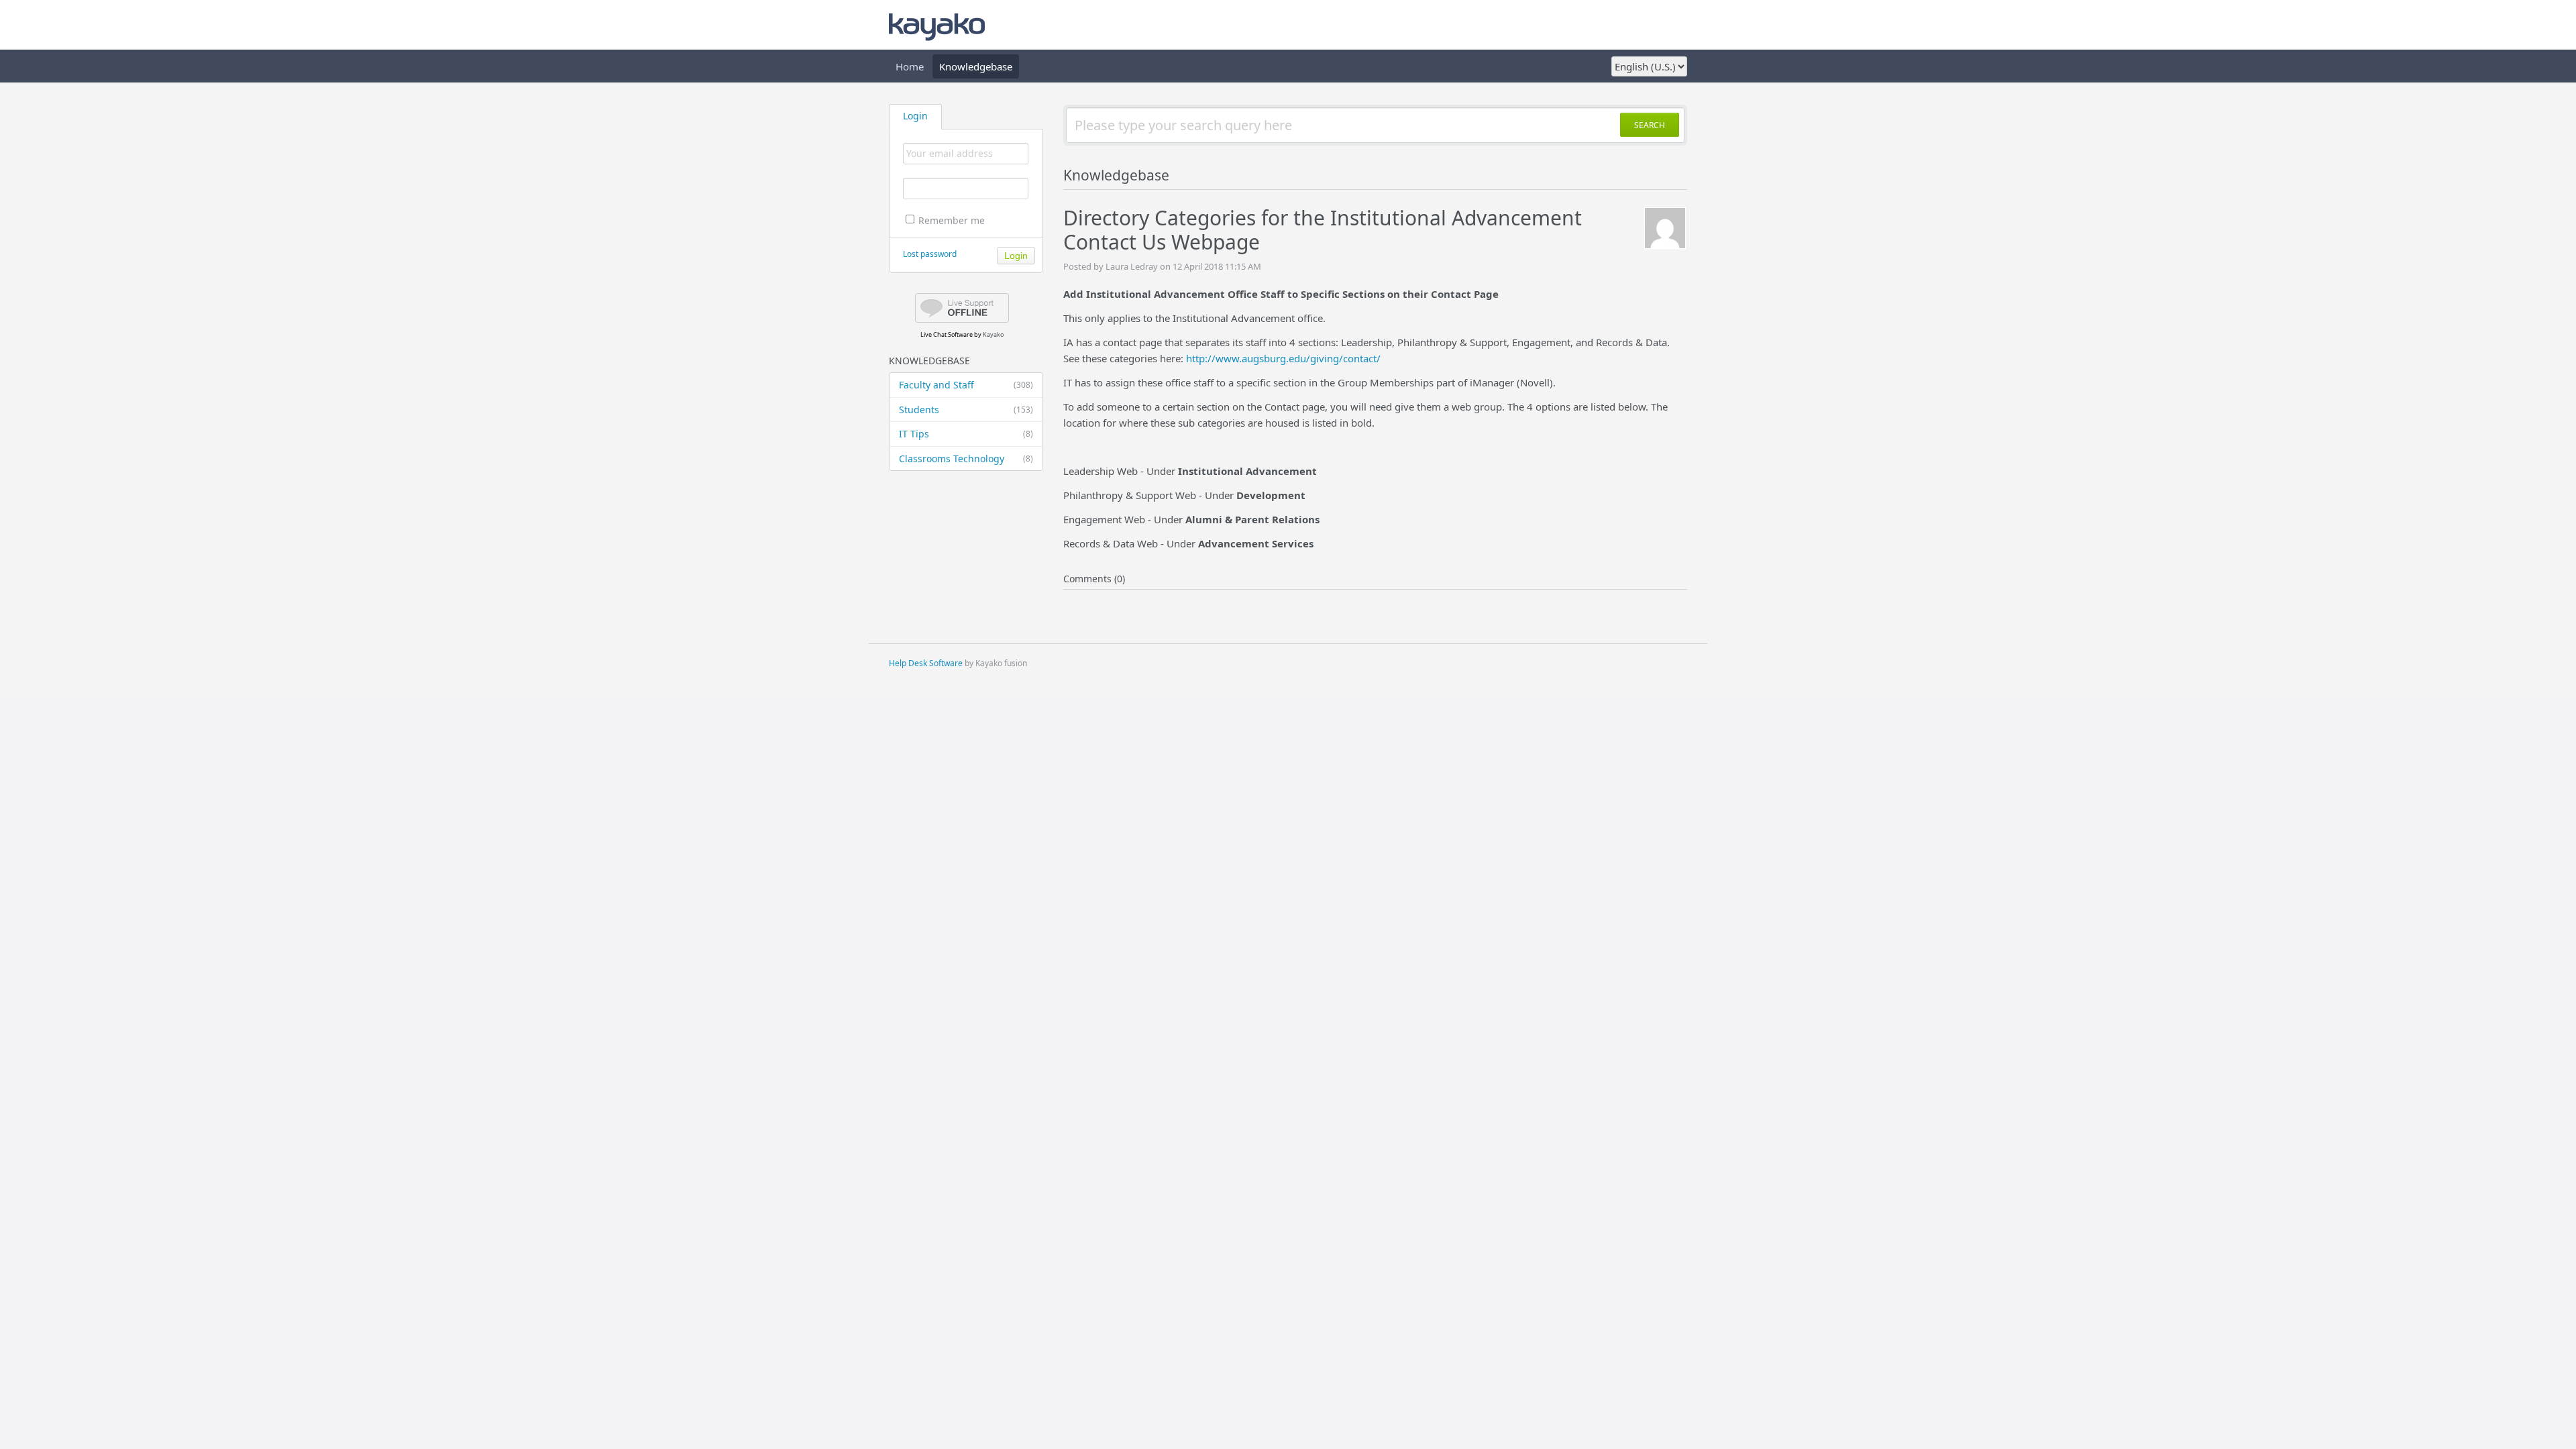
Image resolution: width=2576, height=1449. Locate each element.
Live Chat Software (947, 334)
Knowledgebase (976, 66)
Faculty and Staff (966, 385)
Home (910, 66)
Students (966, 410)
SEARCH (1650, 125)
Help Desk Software (926, 663)
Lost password (930, 254)
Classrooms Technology (966, 459)
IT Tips (966, 434)
